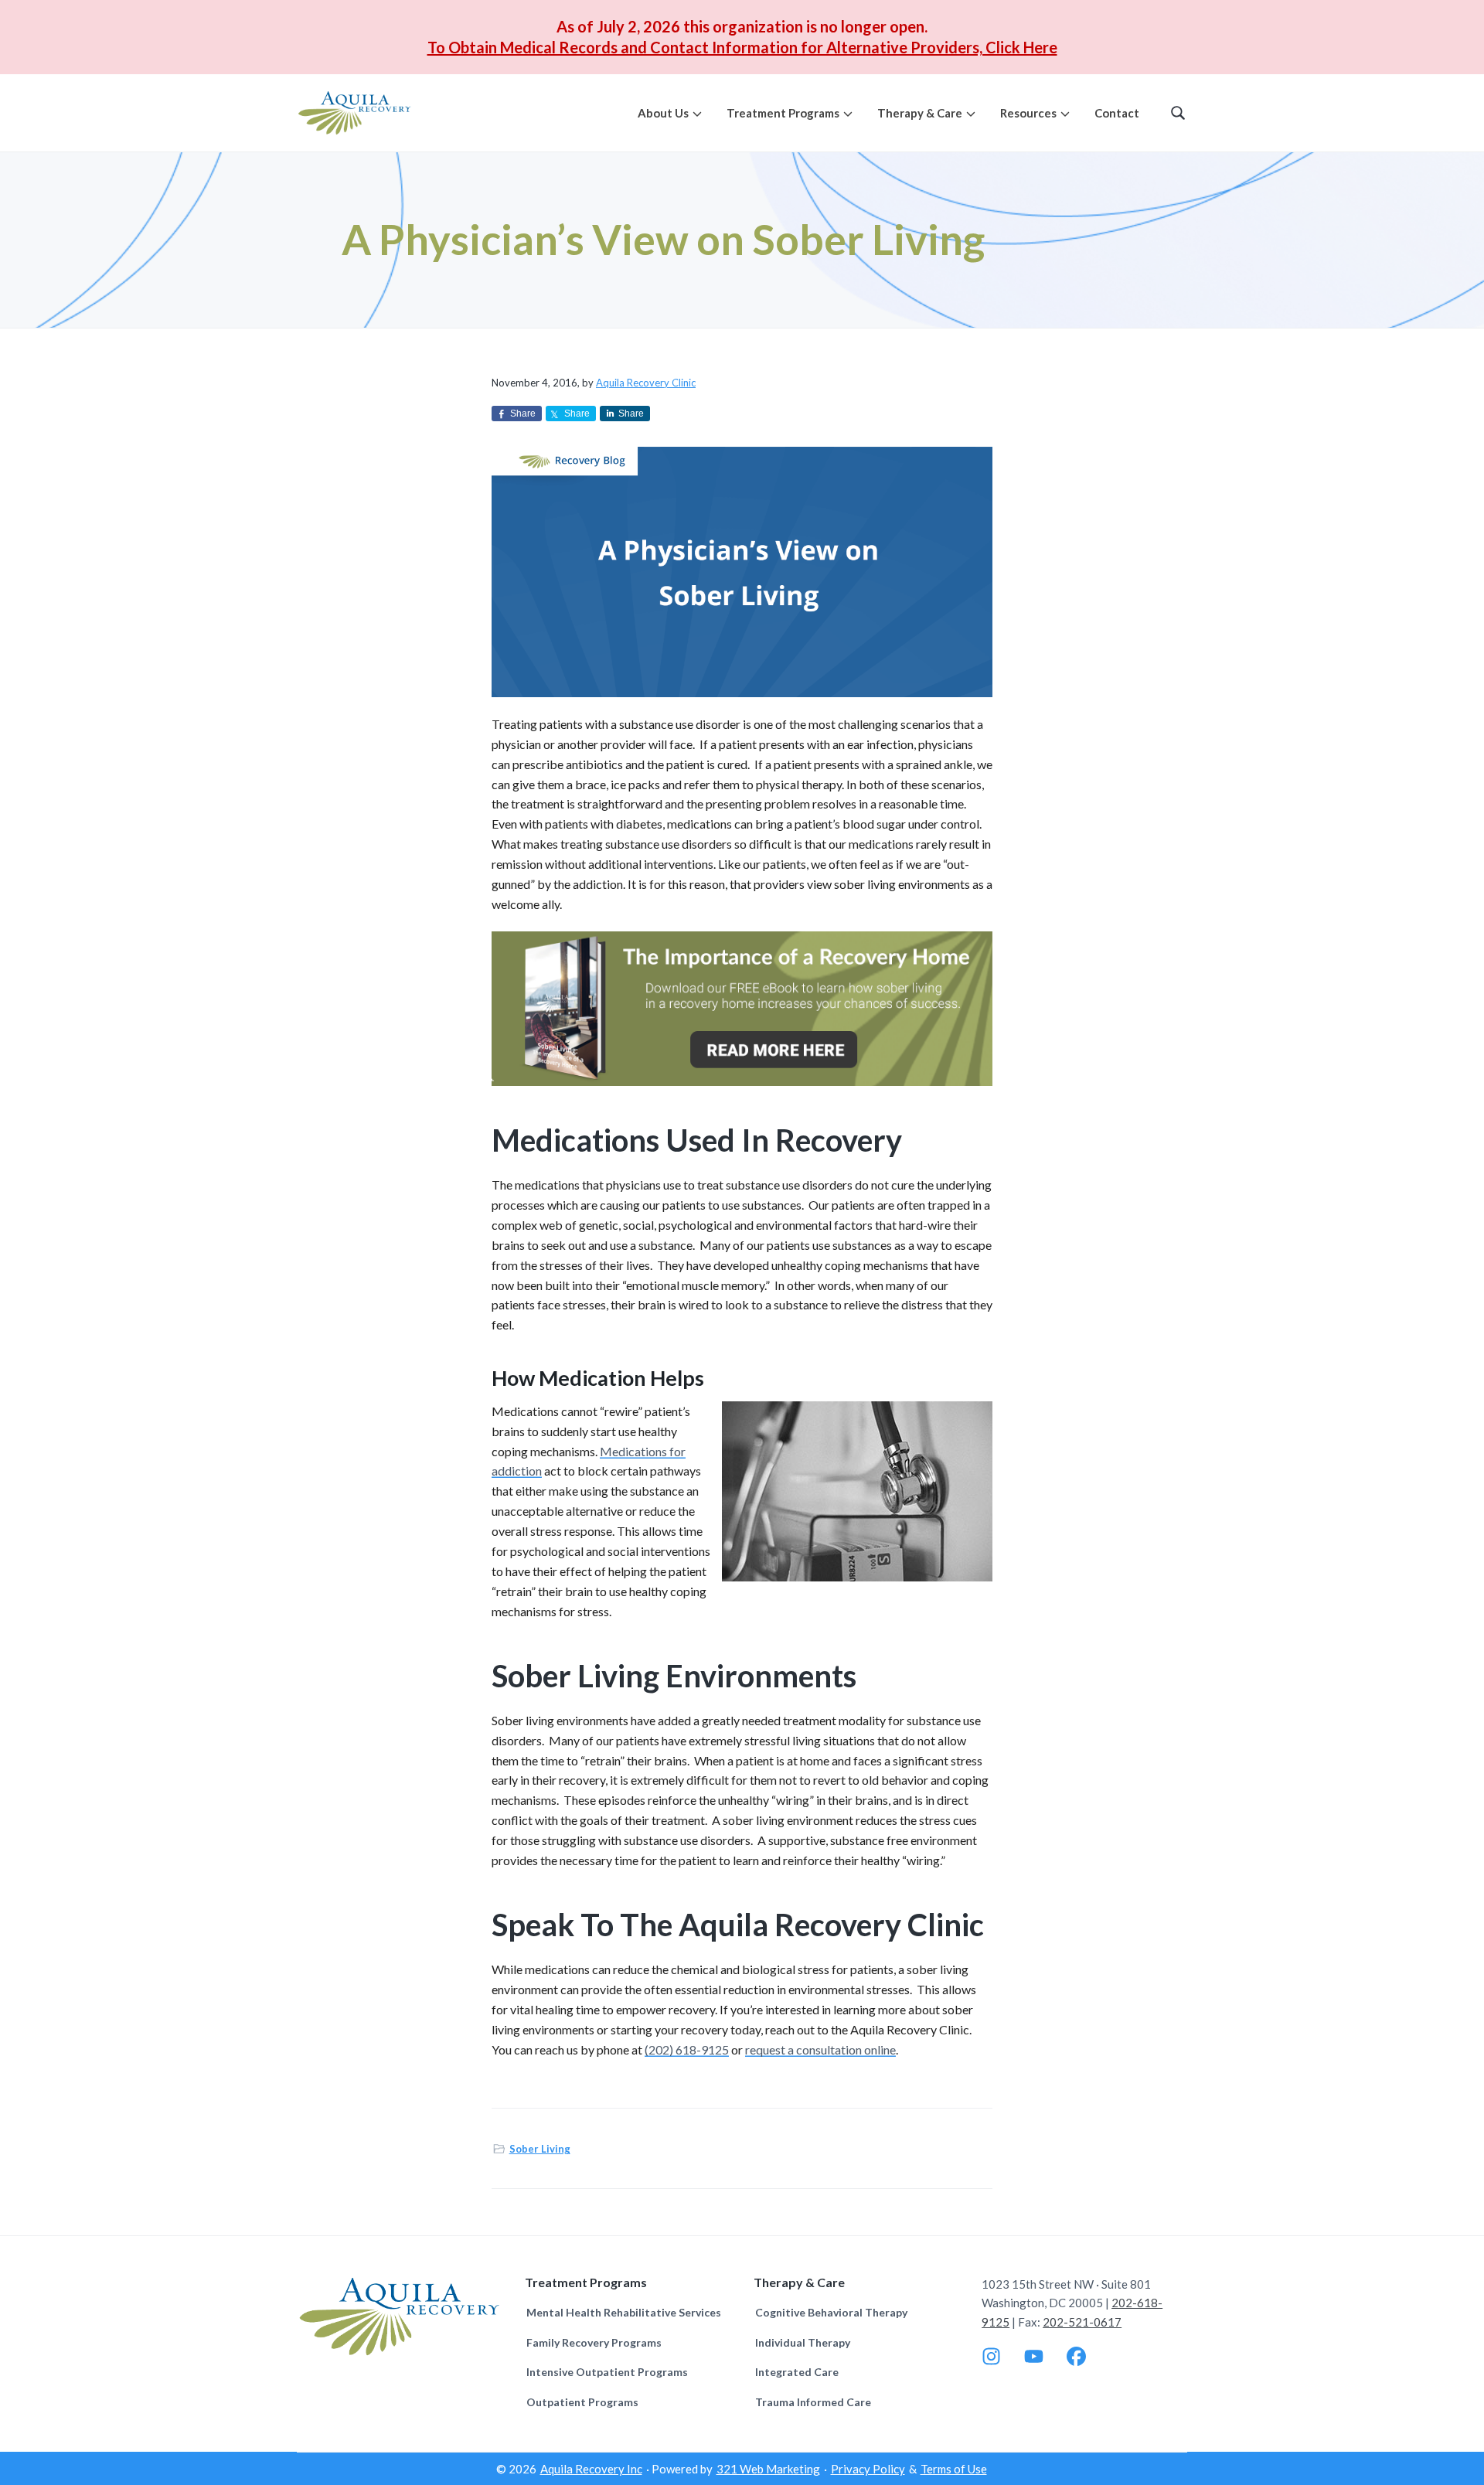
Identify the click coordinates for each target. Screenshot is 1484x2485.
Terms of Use (954, 2469)
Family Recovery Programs (594, 2342)
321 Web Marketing (768, 2469)
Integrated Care (797, 2372)
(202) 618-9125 (687, 2049)
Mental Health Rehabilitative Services (624, 2312)
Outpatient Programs (582, 2402)
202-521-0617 (1082, 2322)
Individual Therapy (803, 2342)
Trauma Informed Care (813, 2402)
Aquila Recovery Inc (591, 2469)
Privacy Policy (868, 2469)
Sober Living (540, 2149)
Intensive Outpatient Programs (607, 2372)
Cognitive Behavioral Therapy (831, 2312)
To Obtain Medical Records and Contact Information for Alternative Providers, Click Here (742, 47)
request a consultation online (820, 2049)
